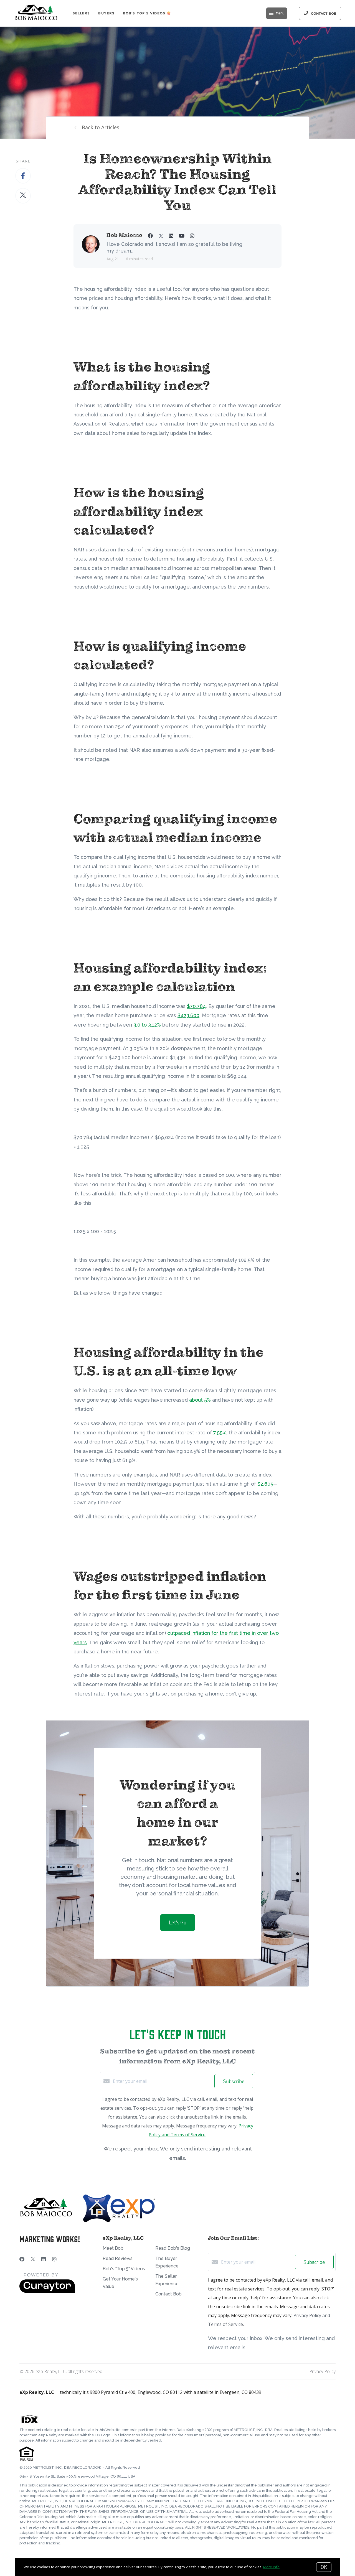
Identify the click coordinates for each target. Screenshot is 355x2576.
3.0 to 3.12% (147, 1025)
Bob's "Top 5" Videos (124, 2269)
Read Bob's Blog (173, 2248)
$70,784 (196, 1006)
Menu (280, 13)
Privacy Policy (322, 2371)
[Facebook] (22, 2259)
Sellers (81, 13)
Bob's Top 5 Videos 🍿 (147, 13)
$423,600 (188, 1015)
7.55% (220, 1433)
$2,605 (265, 1484)
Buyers (106, 13)
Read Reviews (118, 2258)
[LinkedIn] (44, 2259)
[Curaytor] (47, 2291)
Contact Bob (168, 2294)
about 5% (200, 1400)
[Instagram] (54, 2259)
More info (271, 2567)
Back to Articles (101, 127)
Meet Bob (113, 2248)
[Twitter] (33, 2259)
